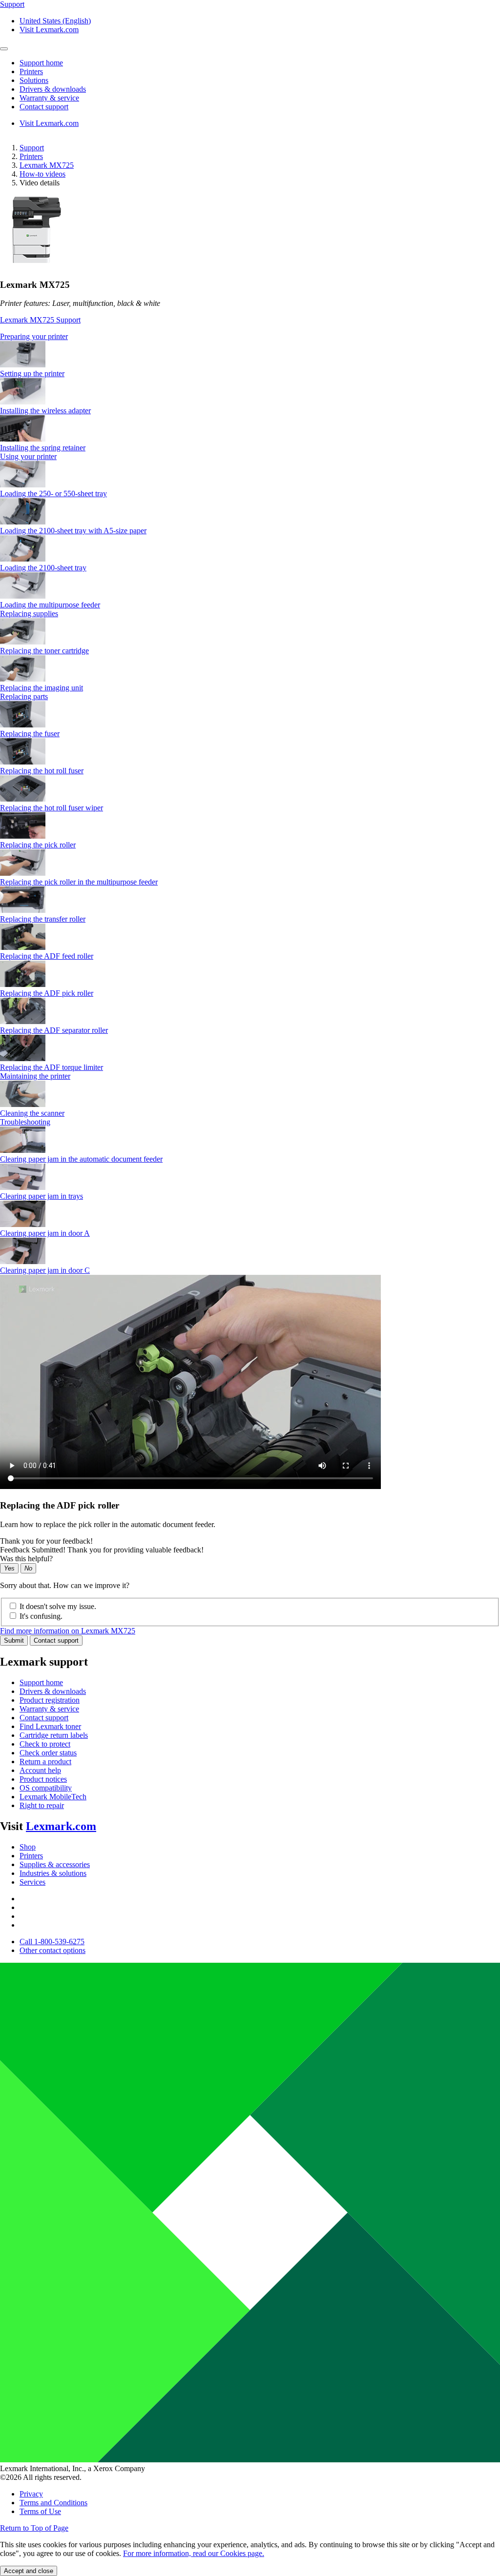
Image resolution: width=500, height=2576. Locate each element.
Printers (31, 156)
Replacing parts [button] (24, 696)
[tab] (250, 337)
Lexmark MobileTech (53, 1797)
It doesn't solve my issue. (58, 1606)
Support (32, 148)
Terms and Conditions (53, 2503)
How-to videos (42, 174)
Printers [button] (31, 71)
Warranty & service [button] (49, 98)
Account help (40, 1770)
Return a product (45, 1761)
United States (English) (55, 21)
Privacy (31, 2494)
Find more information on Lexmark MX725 (68, 1631)
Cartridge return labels (54, 1735)
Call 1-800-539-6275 (52, 1942)
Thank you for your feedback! (46, 1541)
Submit (14, 1640)
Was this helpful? (26, 1559)
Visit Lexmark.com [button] (49, 30)
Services (32, 1882)
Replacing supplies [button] (29, 614)
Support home (41, 1682)
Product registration (50, 1700)
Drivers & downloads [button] (53, 89)
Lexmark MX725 (47, 165)
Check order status (48, 1753)
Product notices (43, 1779)
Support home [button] (41, 63)
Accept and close (29, 2571)
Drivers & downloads (53, 1691)
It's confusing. (41, 1616)
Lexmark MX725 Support (40, 320)
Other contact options (52, 1950)
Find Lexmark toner (50, 1726)
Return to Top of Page (34, 2528)
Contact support (56, 1640)
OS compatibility (46, 1788)
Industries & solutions (53, 1873)
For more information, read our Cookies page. (194, 2553)
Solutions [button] (34, 80)
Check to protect (45, 1744)
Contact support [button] (44, 107)
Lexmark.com (61, 1826)
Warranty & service (49, 1709)
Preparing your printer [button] (34, 336)
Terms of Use (40, 2511)
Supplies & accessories (55, 1864)
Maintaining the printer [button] (35, 1076)
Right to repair (42, 1805)
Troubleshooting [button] (25, 1122)
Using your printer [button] (28, 456)
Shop (28, 1847)
